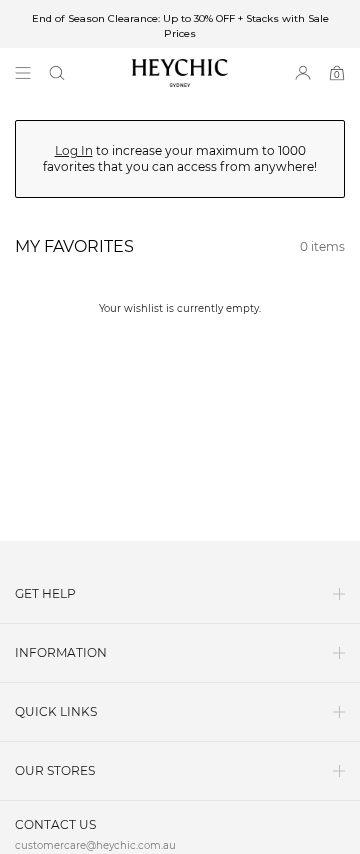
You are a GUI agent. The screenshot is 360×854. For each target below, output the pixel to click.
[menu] (23, 73)
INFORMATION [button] (61, 652)
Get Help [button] (45, 593)
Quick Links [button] (56, 711)
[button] (57, 73)
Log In (74, 150)
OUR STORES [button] (55, 770)
